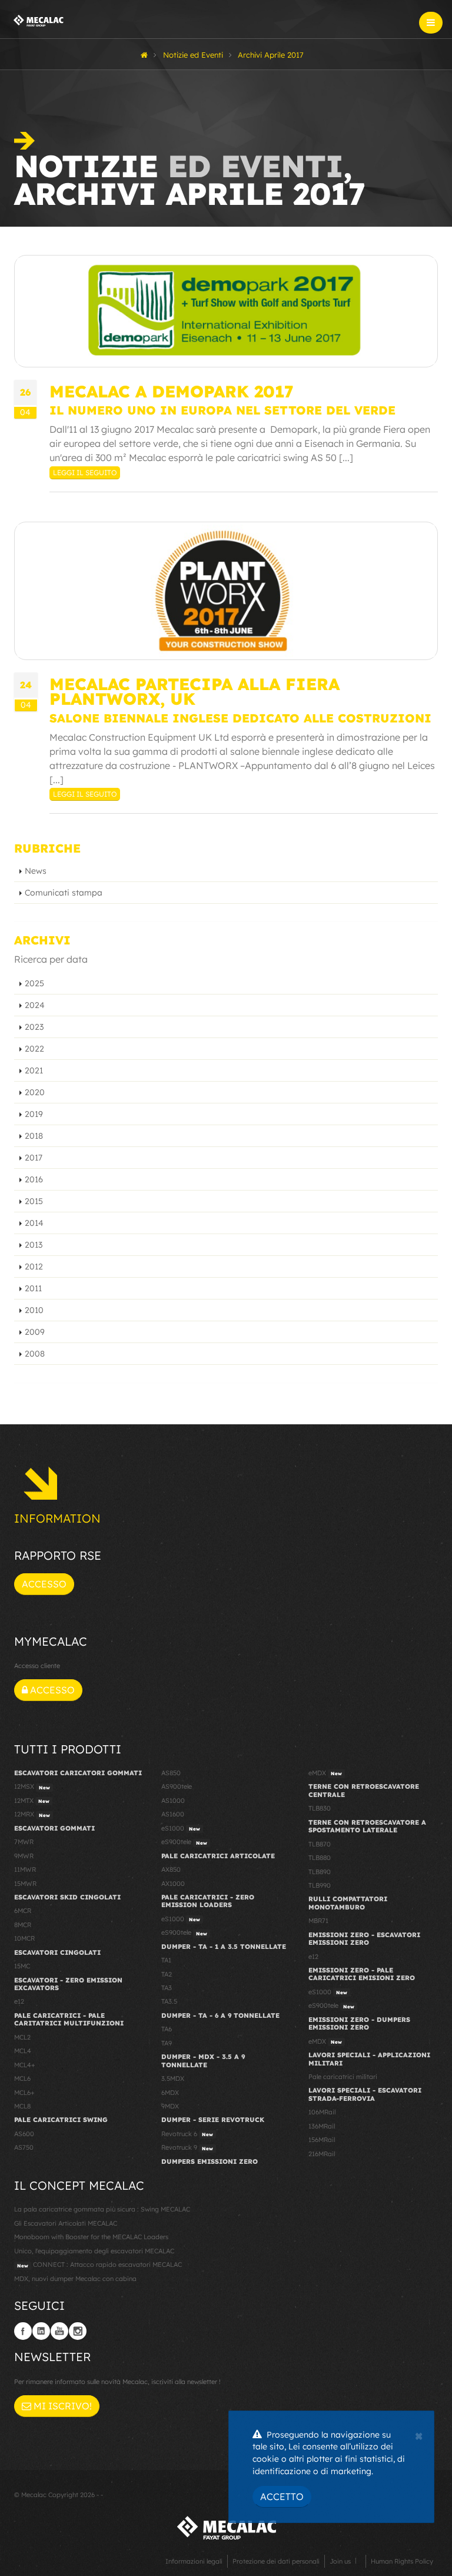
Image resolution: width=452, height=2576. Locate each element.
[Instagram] (78, 2331)
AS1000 (173, 1801)
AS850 (171, 1773)
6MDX (170, 2093)
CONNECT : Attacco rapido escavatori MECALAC (99, 2265)
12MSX (32, 1786)
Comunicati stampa (64, 893)
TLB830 (320, 1808)
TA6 (167, 2029)
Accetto (282, 2497)
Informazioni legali (194, 2561)
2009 (35, 1332)
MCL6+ (24, 2093)
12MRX (32, 1814)
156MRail (322, 2140)
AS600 (24, 2134)
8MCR (23, 1925)
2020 (35, 1092)
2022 (34, 1049)
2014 (34, 1223)
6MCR (23, 1911)
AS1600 (173, 1814)
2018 (34, 1136)
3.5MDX (173, 2078)
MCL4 (23, 2051)
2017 (34, 1158)
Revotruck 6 (187, 2134)
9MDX (170, 2106)
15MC (22, 1966)
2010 (34, 1310)
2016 (34, 1179)
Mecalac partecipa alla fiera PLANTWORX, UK (195, 691)
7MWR (24, 1842)
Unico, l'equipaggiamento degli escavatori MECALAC (94, 2251)
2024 (35, 1005)
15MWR (25, 1884)
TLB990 (320, 1885)
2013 (34, 1245)
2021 (34, 1070)
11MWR (25, 1869)
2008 (35, 1354)
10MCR (24, 1938)
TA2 (167, 1974)
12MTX (32, 1801)
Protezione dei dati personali (276, 2561)
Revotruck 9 (187, 2147)
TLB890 (320, 1872)
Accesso (44, 1584)
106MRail (322, 2112)
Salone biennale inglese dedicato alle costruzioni (240, 718)
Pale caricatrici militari (343, 2077)
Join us (340, 2561)
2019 (34, 1114)
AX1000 (173, 1884)
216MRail (322, 2154)
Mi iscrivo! (62, 2406)
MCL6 (22, 2078)
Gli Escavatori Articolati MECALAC (66, 2223)
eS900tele (184, 1842)
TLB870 (320, 1844)
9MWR (24, 1856)
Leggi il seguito (85, 473)
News (36, 871)
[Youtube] (59, 2331)
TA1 (166, 1960)
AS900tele (177, 1786)
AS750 (24, 2147)
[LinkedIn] (41, 2331)
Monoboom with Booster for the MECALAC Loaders (91, 2237)
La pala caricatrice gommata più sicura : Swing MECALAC (102, 2209)
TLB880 (320, 1858)
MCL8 (22, 2106)
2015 (34, 1201)
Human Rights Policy (402, 2561)
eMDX (325, 1773)
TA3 (167, 1988)
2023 (34, 1027)
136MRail (322, 2126)
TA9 (167, 2043)
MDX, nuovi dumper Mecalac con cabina (75, 2279)
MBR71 (318, 1921)
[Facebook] (23, 2331)
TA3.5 (169, 2001)
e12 (19, 2001)
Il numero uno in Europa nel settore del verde (222, 410)
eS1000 (181, 1828)
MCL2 (22, 2037)
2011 (33, 1288)
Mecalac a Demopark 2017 (172, 391)
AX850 (171, 1869)
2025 (34, 983)
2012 (34, 1267)
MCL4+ (25, 2065)
